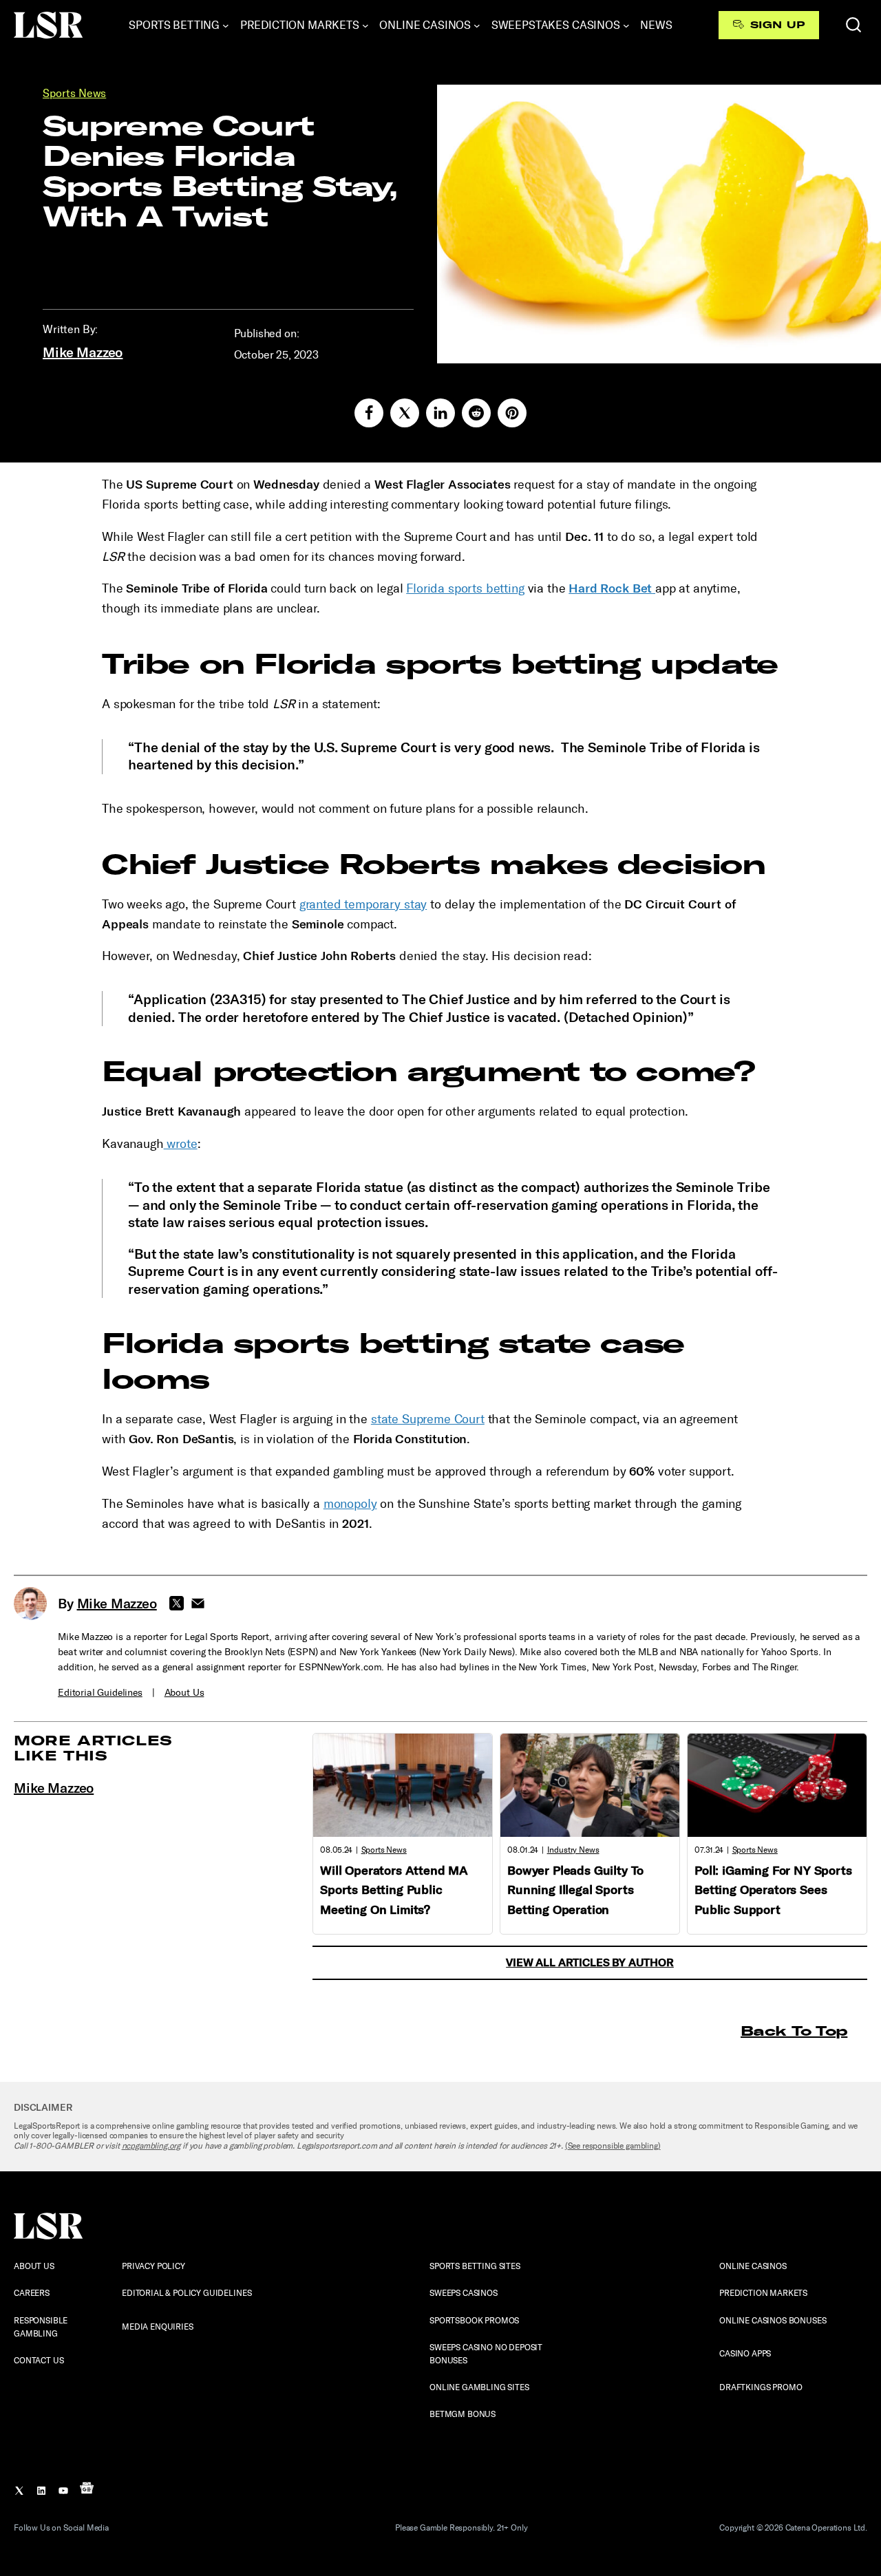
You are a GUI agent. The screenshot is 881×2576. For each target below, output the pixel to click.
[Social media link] (369, 413)
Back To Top (794, 2031)
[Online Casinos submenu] (477, 25)
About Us (184, 1693)
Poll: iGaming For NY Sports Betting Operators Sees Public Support (773, 1891)
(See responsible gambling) (613, 2146)
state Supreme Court (428, 1419)
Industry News (573, 1850)
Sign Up (777, 25)
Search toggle (853, 25)
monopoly (350, 1504)
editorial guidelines (100, 1693)
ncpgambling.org (151, 2146)
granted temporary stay (363, 904)
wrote (181, 1144)
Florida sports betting (465, 588)
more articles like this (93, 1748)
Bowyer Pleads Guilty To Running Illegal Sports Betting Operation (575, 1891)
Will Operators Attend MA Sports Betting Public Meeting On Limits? (394, 1891)
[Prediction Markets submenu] (365, 25)
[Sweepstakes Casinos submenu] (626, 25)
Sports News (74, 93)
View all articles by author (590, 1962)
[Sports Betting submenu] (226, 25)
